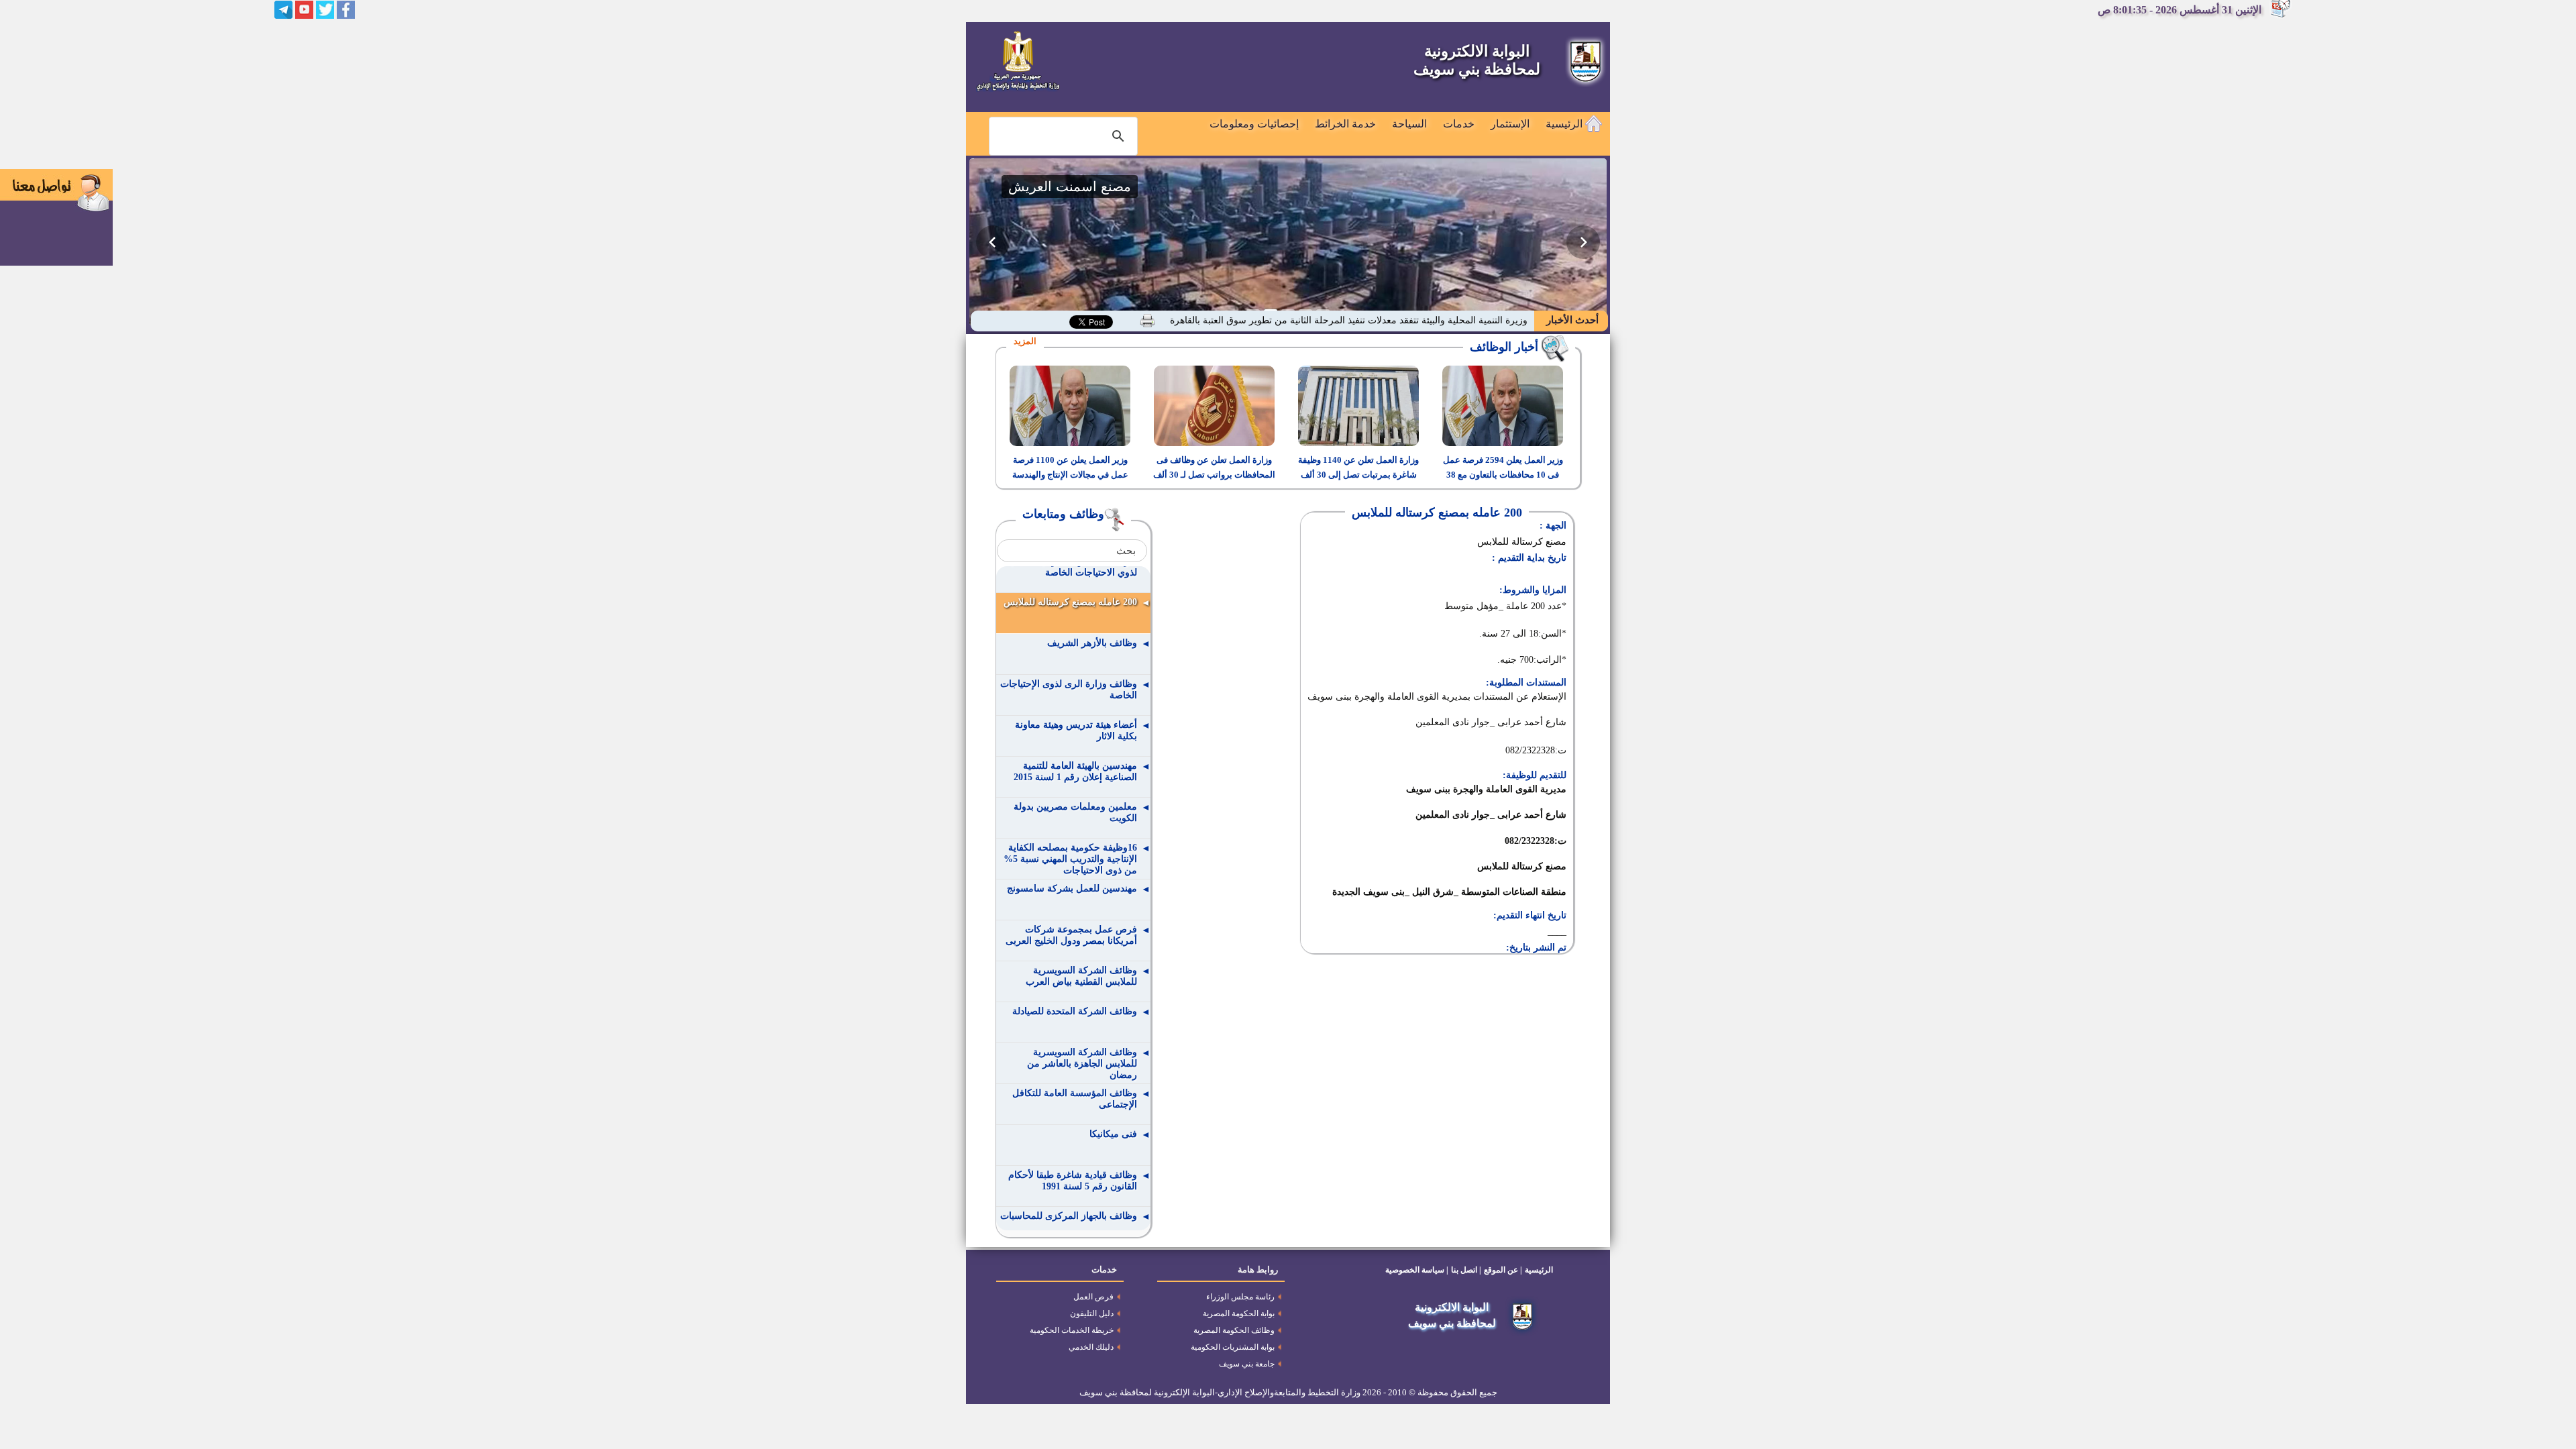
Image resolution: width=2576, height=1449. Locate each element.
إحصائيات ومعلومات (1254, 124)
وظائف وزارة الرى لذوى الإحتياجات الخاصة (1069, 690)
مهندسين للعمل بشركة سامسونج (1072, 889)
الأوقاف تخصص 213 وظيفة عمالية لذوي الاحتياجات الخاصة (1071, 567)
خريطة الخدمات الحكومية (1072, 1330)
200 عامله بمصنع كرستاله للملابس (1070, 602)
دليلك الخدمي (1091, 1347)
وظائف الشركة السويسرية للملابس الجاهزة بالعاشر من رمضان (1082, 1064)
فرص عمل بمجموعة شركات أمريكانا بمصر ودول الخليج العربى (1071, 935)
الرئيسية (1565, 124)
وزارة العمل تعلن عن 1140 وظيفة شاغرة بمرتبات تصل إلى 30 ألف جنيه (1358, 475)
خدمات (1459, 124)
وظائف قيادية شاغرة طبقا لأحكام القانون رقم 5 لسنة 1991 (1073, 1181)
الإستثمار (1510, 124)
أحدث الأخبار (1571, 320)
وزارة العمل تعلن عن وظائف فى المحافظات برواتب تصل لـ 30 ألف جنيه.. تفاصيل (1214, 475)
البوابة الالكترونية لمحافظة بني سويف (1477, 60)
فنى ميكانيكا (1113, 1134)
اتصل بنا (1464, 1270)
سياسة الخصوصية (1415, 1270)
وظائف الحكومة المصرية (1234, 1330)
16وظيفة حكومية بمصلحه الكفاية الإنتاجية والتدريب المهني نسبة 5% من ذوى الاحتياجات (1070, 859)
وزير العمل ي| (1500, 320)
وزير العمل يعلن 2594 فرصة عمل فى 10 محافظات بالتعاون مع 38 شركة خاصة (1503, 475)
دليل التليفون (1092, 1313)
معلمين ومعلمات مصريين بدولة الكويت (1075, 812)
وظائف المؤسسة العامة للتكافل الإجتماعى (1075, 1099)
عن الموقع (1501, 1270)
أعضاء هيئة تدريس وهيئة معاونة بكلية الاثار (1076, 731)
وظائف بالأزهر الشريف (1092, 643)
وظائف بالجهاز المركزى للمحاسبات (1069, 1216)
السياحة (1409, 124)
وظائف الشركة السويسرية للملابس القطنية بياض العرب (1081, 976)
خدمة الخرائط (1345, 124)
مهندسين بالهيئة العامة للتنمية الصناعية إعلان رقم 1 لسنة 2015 (1075, 771)
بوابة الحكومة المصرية (1239, 1313)
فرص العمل (1093, 1297)
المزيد (1025, 341)
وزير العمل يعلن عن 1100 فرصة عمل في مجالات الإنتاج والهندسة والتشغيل (1070, 475)
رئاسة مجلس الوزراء (1240, 1297)
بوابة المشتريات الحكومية (1233, 1347)
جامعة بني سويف (1247, 1364)
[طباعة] (1147, 321)
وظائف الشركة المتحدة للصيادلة (1075, 1011)
